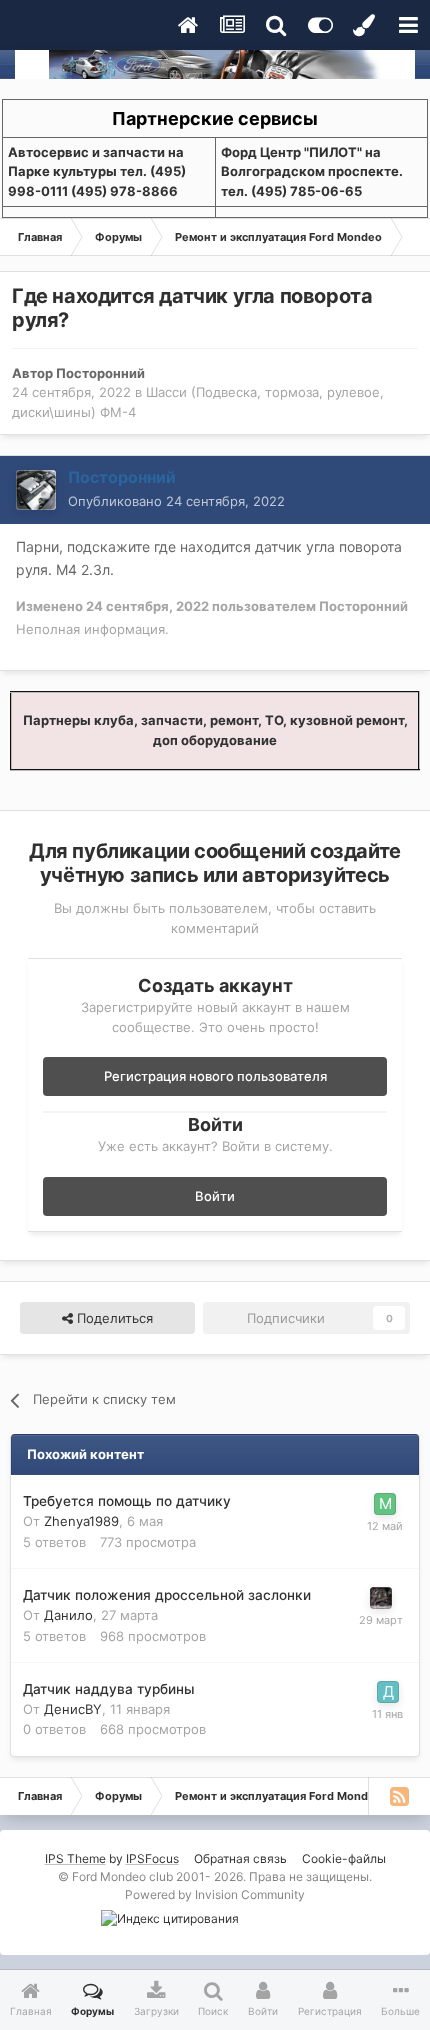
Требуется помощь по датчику (127, 1501)
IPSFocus (152, 1858)
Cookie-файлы (344, 1858)
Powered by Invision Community (215, 1894)
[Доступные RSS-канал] (399, 1796)
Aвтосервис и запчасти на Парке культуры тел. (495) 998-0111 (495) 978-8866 (97, 171)
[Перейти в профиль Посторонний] (36, 490)
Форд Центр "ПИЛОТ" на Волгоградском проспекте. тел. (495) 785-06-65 (312, 171)
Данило (68, 1615)
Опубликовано (176, 501)
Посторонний (100, 373)
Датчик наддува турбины (109, 1689)
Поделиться (113, 1318)
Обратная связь (240, 1858)
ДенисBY (73, 1709)
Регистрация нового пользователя (215, 1076)
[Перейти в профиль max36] (385, 1504)
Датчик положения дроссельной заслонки (167, 1595)
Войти (215, 1196)
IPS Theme (75, 1858)
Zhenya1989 (81, 1521)
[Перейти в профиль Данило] (381, 1598)
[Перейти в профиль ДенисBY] (388, 1692)
